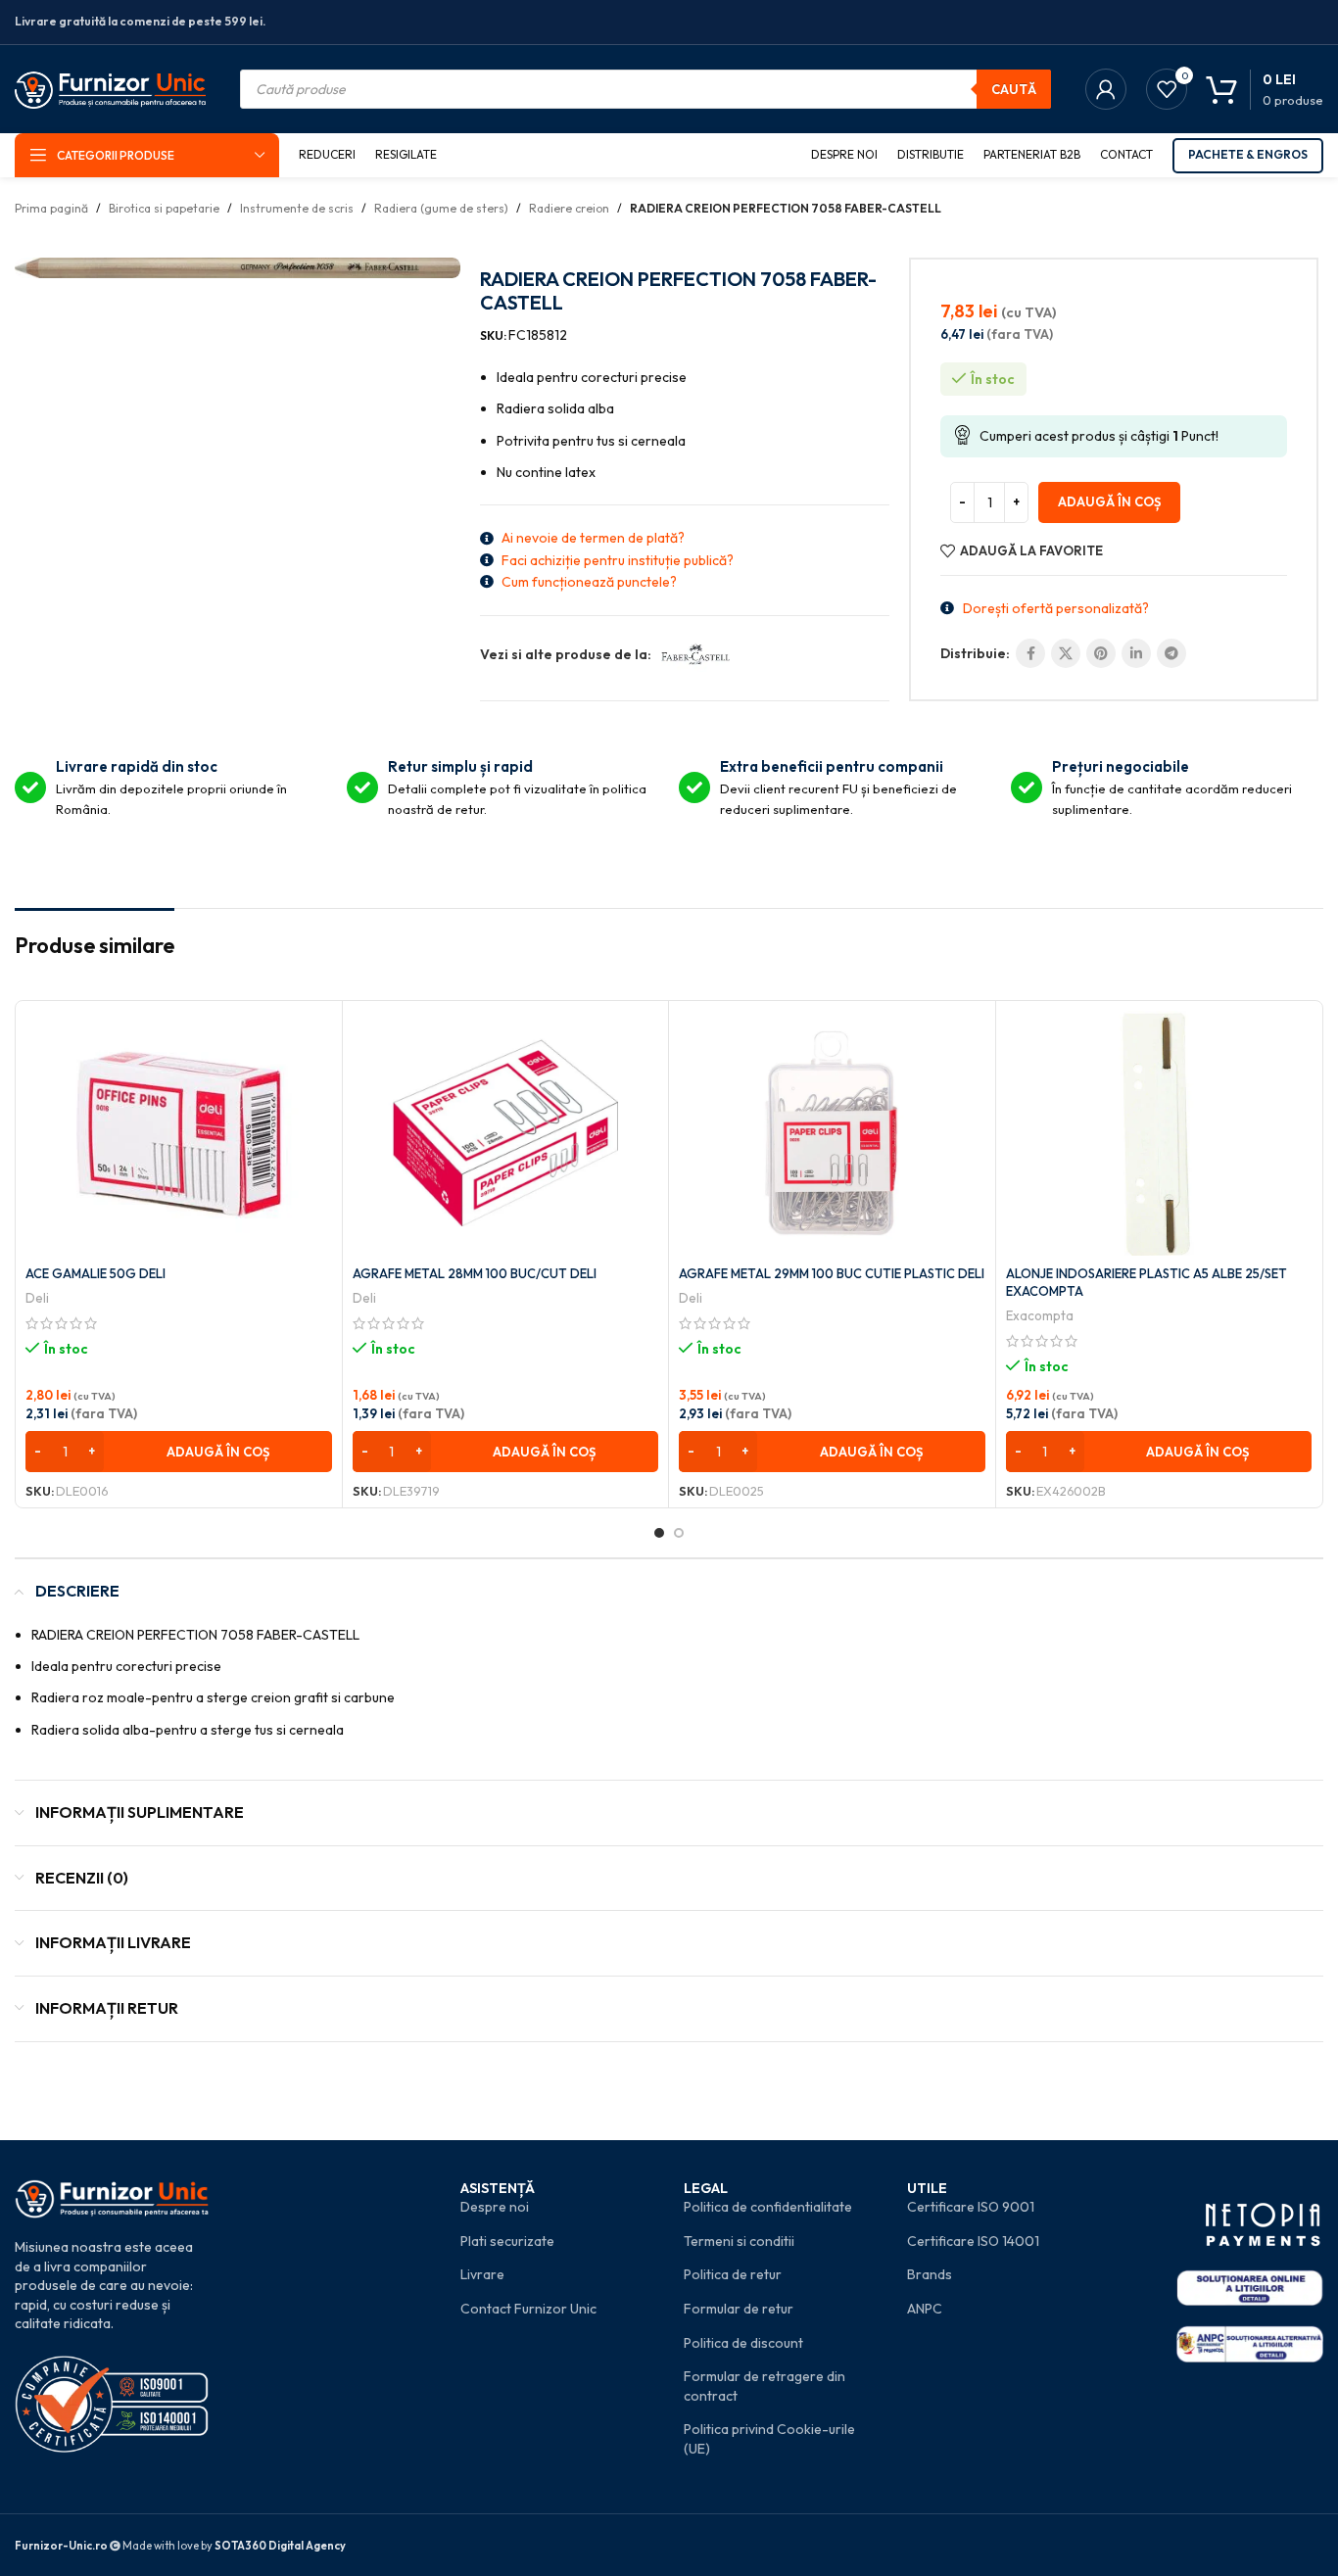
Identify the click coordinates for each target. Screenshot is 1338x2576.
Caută (1014, 89)
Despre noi (495, 2207)
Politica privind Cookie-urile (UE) (769, 2439)
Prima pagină (51, 208)
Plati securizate (507, 2241)
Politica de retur (733, 2274)
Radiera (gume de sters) (441, 208)
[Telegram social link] (1171, 653)
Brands (930, 2274)
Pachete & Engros (1248, 154)
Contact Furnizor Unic (528, 2309)
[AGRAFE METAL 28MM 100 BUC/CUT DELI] (506, 1133)
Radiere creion (569, 208)
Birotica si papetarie (164, 208)
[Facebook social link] (1030, 653)
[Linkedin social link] (1136, 653)
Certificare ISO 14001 (973, 2241)
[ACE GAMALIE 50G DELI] (179, 1133)
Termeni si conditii (739, 2241)
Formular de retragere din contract (765, 2386)
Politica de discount (743, 2343)
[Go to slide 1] (659, 1533)
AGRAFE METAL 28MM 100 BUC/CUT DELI (475, 1273)
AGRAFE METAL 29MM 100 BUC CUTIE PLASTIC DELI (832, 1273)
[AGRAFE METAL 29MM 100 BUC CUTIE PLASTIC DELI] (832, 1133)
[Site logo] (110, 87)
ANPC (925, 2309)
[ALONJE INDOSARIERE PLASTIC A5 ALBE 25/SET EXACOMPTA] (1159, 1133)
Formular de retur (739, 2309)
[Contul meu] (1106, 89)
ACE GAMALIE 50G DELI (96, 1273)
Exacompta (1040, 1315)
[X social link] (1066, 653)
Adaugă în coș (1109, 501)
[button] (179, 1452)
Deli (37, 1298)
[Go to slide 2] (679, 1533)
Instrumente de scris (297, 208)
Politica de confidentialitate (768, 2207)
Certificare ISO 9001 (971, 2207)
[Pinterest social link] (1101, 653)
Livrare (482, 2274)
